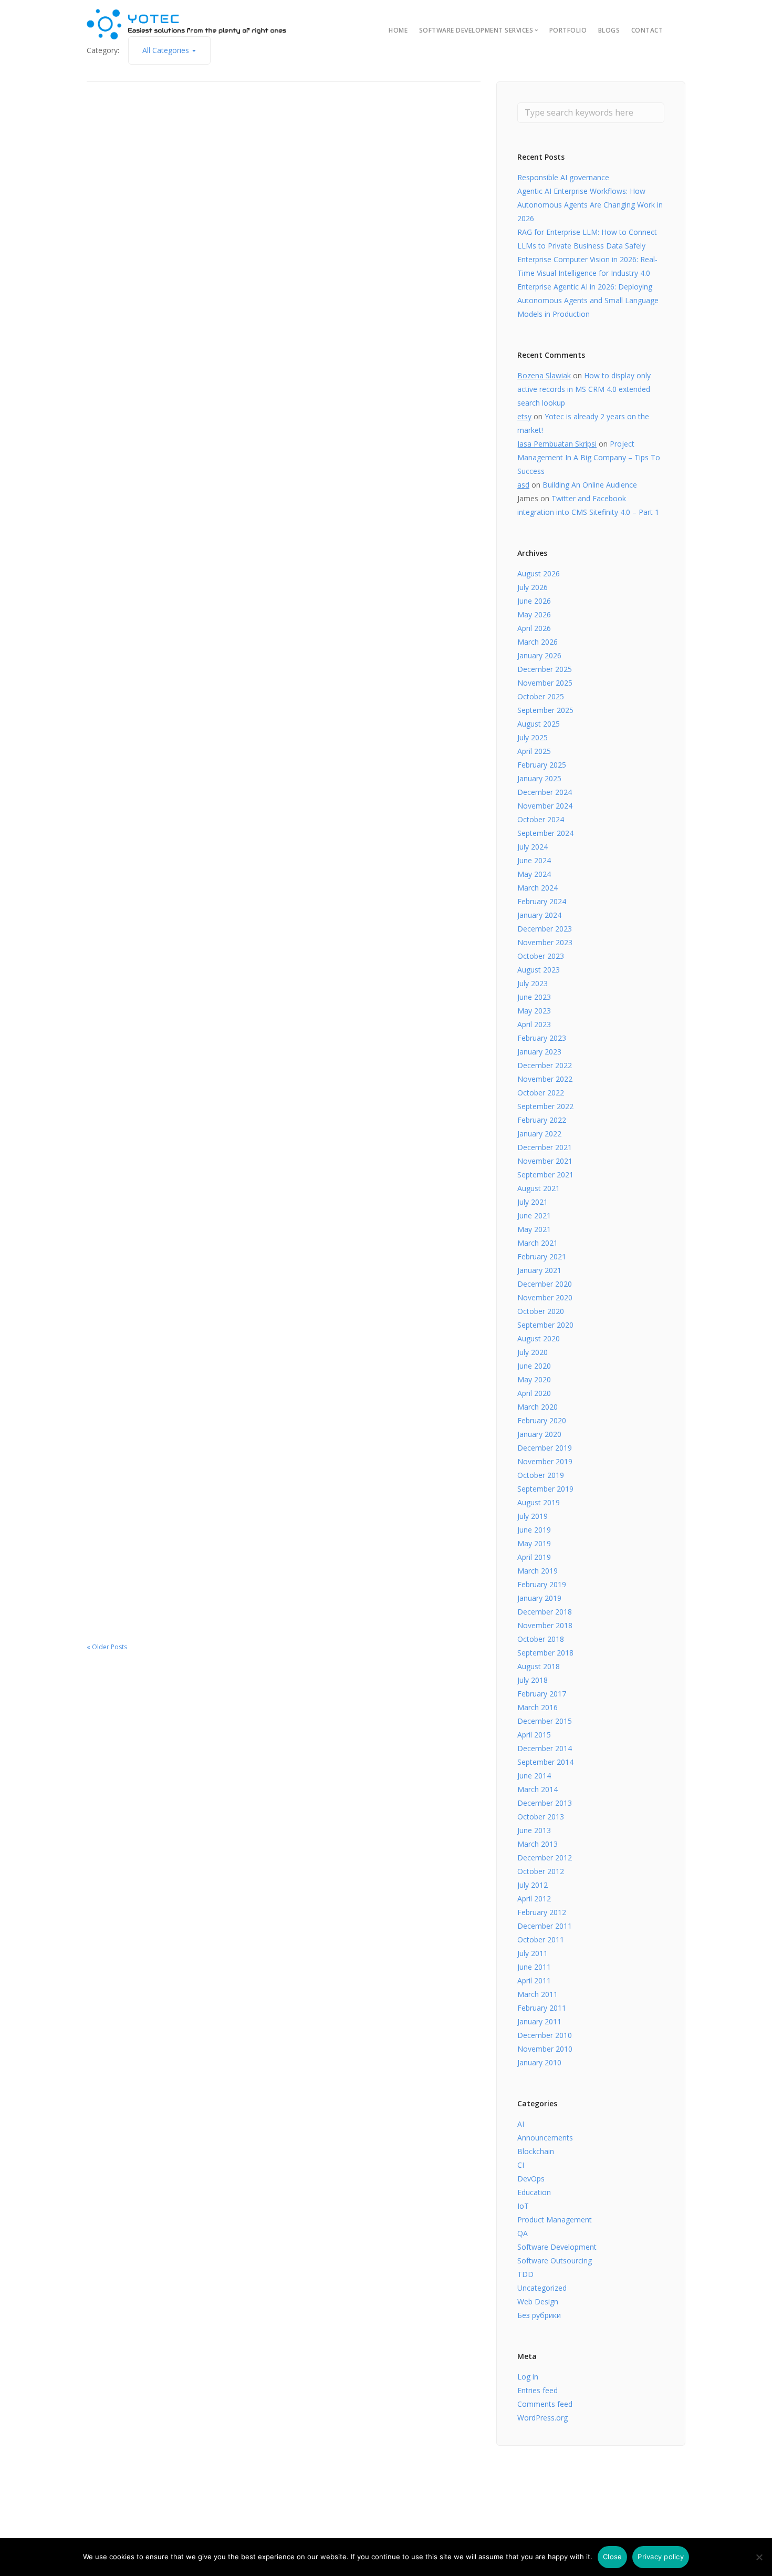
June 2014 (534, 1776)
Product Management (555, 2220)
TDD (525, 2274)
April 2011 (534, 1980)
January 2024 (539, 915)
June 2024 (534, 860)
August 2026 (539, 573)
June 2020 (534, 1366)
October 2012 (541, 1871)
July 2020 (533, 1352)
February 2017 (542, 1694)
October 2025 (541, 696)
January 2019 (539, 1598)
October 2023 (541, 956)
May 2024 (534, 874)
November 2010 (545, 2049)
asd (523, 485)
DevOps (531, 2179)
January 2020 (539, 1434)
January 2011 (539, 2021)
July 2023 (533, 983)
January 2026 (539, 655)
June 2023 (534, 997)
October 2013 (541, 1817)
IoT (523, 2206)
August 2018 (539, 1666)
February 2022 (542, 1120)
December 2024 (545, 792)
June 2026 (534, 601)
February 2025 (542, 765)
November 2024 (545, 806)
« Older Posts (107, 1647)
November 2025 (545, 683)
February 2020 (542, 1420)
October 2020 (541, 1311)
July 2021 (533, 1202)
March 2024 (538, 888)
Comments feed (545, 2404)
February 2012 (542, 1912)
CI (521, 2165)
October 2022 (541, 1093)
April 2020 (534, 1393)
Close (612, 2557)
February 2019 (542, 1584)
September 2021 (545, 1175)
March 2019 (538, 1571)
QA (523, 2233)
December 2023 (545, 929)
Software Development (557, 2247)
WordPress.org (543, 2418)
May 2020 (534, 1379)
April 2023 (534, 1024)
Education (534, 2192)
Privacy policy (661, 2557)
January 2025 (539, 778)
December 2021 (545, 1147)
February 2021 (542, 1256)
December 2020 (545, 1284)
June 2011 (534, 1967)
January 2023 (539, 1052)
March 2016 (538, 1707)
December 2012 (545, 1858)
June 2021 (534, 1215)
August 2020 (539, 1338)
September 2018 (545, 1653)
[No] (759, 2557)
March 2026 (538, 642)
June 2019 (534, 1530)
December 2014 (545, 1748)
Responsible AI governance (563, 177)
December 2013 (545, 1803)
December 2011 (545, 1926)
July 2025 (533, 737)
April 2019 (534, 1557)
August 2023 (539, 970)
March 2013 (538, 1844)
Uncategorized (542, 2288)
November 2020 (545, 1297)
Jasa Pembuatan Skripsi (557, 444)
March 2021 (538, 1243)
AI (521, 2124)
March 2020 (538, 1407)
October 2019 (541, 1475)
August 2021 (539, 1188)
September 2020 (545, 1325)
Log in (528, 2377)
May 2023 (534, 1011)
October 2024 (541, 819)
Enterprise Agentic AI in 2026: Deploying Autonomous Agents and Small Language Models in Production (588, 300)
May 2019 (534, 1543)
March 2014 (538, 1789)
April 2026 (534, 628)
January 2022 (539, 1134)
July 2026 (533, 587)
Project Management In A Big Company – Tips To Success (589, 457)
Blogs (609, 30)
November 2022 (545, 1079)
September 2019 (545, 1489)
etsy (524, 416)
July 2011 (533, 1953)
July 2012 (533, 1885)
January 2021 (539, 1270)
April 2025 (534, 751)
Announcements (545, 2138)
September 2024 (545, 833)
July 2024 (533, 847)
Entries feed (538, 2390)
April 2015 (534, 1735)
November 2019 (545, 1461)
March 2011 (538, 1994)
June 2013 (534, 1830)
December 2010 (545, 2035)
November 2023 (545, 942)
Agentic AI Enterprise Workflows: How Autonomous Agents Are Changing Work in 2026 (590, 205)
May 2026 (534, 614)
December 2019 (545, 1448)
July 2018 (533, 1680)
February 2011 (542, 2008)
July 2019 (533, 1516)
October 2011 (541, 1939)
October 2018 (541, 1639)
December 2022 (545, 1065)
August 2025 (539, 724)
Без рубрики (539, 2315)
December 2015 (545, 1721)
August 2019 (539, 1502)
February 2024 (542, 901)
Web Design (538, 2301)
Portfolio (568, 30)
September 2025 (545, 710)
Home (398, 30)
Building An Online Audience (590, 485)
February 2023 (542, 1038)
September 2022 (545, 1106)
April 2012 (534, 1899)
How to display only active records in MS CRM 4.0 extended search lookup (584, 389)
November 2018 (545, 1625)
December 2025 (545, 669)
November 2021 (545, 1161)
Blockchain (536, 2151)
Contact (647, 30)
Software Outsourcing (555, 2261)
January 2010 (539, 2062)
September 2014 (545, 1762)
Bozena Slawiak (544, 375)
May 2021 (534, 1229)
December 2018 (545, 1612)
